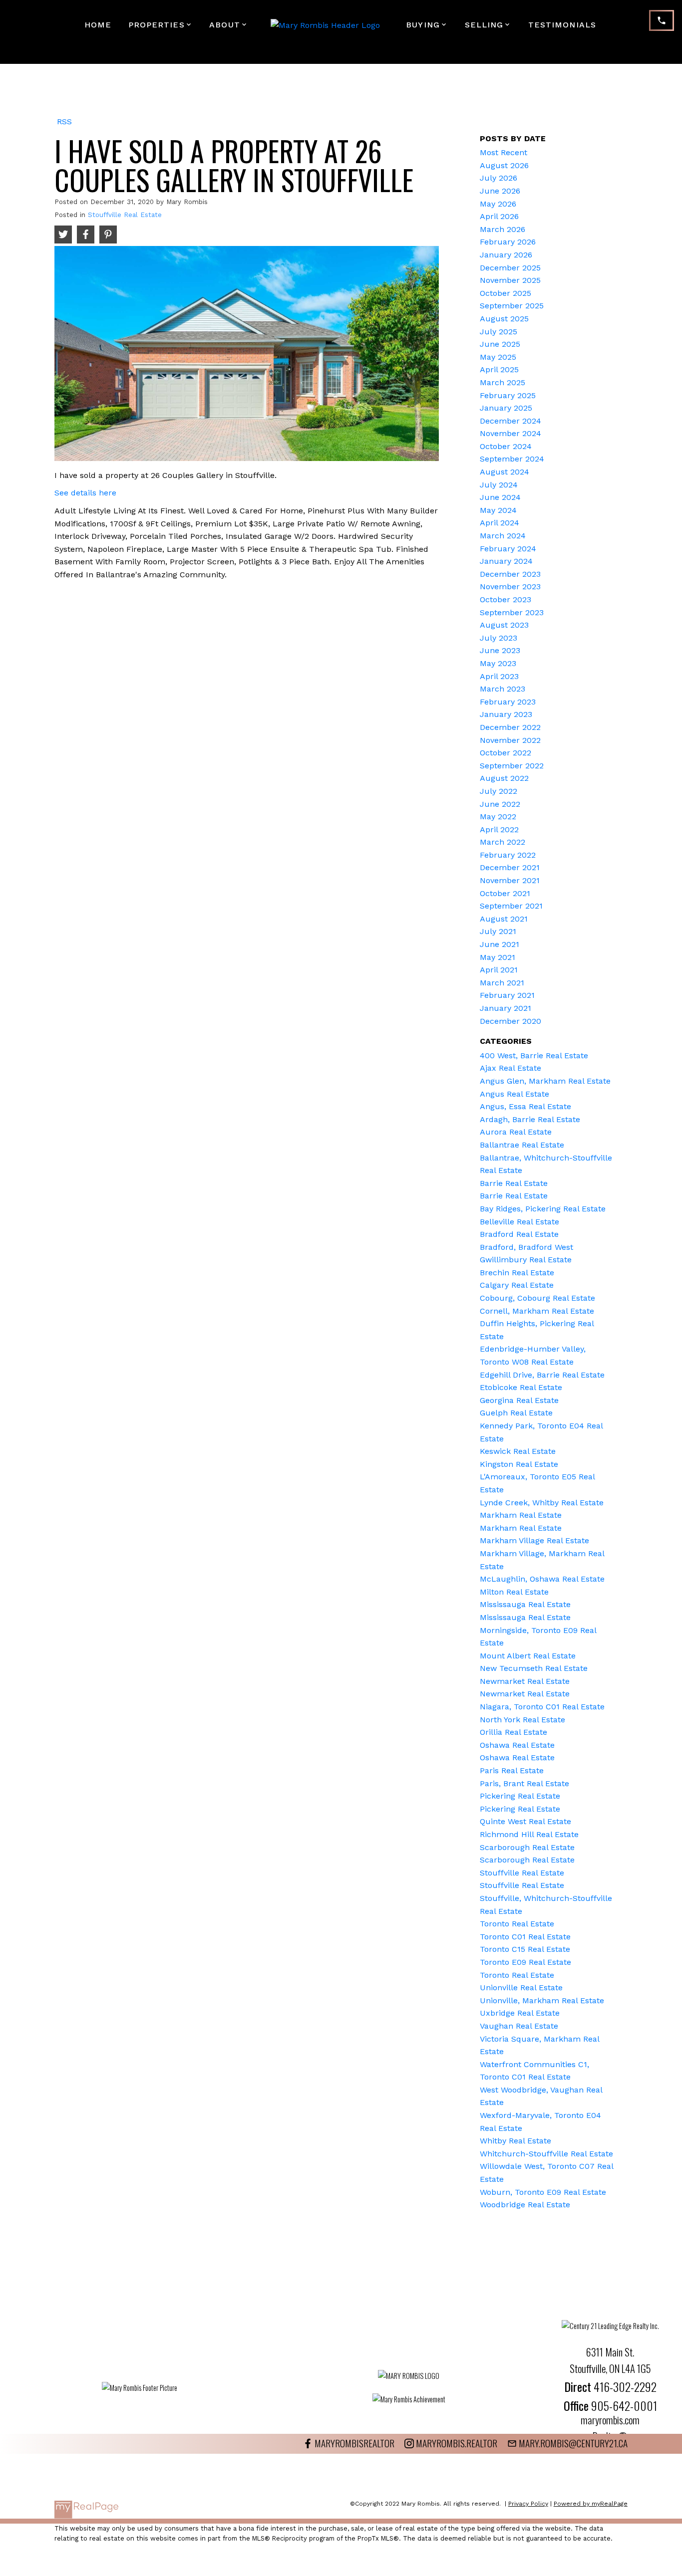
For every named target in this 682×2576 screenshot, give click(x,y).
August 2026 (504, 165)
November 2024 (511, 433)
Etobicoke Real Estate (521, 1387)
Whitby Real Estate (515, 2141)
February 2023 (508, 702)
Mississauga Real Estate (525, 1604)
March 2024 (503, 536)
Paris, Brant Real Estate (524, 1783)
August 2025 (504, 319)
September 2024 (512, 459)
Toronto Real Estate (517, 1924)
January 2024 (506, 561)
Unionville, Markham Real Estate (542, 2000)
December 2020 (511, 1021)
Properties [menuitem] (157, 25)
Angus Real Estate (514, 1094)
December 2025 (510, 268)
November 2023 (510, 586)
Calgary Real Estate (517, 1285)
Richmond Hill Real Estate (529, 1834)
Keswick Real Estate (518, 1451)
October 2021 (505, 893)
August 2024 (505, 472)
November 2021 (510, 880)
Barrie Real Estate (514, 1183)
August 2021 (504, 919)
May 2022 (498, 817)
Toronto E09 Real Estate (525, 1962)
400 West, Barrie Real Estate (534, 1055)
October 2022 (506, 753)
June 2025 (500, 344)
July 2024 (499, 485)
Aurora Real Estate (516, 1132)
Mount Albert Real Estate (528, 1656)
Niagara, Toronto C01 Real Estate (542, 1707)
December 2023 (510, 574)
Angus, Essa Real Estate (525, 1106)
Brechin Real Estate (517, 1273)
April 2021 (499, 970)
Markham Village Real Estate (534, 1540)
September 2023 (512, 612)
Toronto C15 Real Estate (525, 1949)
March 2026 (503, 229)
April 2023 (499, 676)
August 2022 (504, 778)
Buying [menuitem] (423, 25)
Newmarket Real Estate (525, 1681)
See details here (85, 493)
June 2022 (500, 804)
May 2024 (498, 510)
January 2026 (506, 255)
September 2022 (512, 766)
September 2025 (512, 306)
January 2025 (506, 408)
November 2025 (510, 280)
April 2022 (499, 829)
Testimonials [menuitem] (562, 25)
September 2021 (511, 906)
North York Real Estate (522, 1720)
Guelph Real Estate (516, 1413)
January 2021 (506, 1008)
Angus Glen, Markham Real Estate (545, 1081)
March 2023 (503, 689)
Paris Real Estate (512, 1770)
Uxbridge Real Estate (520, 2013)
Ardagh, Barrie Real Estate (530, 1119)
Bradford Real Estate (519, 1234)
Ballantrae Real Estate (522, 1145)
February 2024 (508, 549)
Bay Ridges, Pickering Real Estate (543, 1209)
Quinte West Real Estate (525, 1821)
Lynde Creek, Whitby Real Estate (542, 1503)
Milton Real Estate (514, 1592)
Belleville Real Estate (519, 1222)
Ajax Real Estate (511, 1068)
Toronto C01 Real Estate (525, 1937)
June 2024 (500, 497)
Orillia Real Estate (513, 1732)
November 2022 (510, 740)
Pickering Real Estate (520, 1796)
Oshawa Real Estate (517, 1745)
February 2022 (508, 855)
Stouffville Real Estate (125, 215)
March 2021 (502, 983)
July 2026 (499, 178)
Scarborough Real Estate (527, 1847)
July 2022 (499, 791)
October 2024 (506, 446)
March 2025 (503, 382)
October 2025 (506, 293)
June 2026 (500, 191)
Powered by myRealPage (591, 2504)
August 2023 (504, 625)
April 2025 (499, 369)
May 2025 (498, 357)
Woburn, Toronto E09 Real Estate (543, 2192)
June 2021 (500, 944)
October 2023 (506, 599)
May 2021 (498, 957)
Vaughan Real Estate (519, 2026)
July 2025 (499, 332)
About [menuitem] (225, 25)
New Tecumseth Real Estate (534, 1668)
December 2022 (510, 727)
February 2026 (508, 242)
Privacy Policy (528, 2504)
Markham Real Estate (521, 1515)
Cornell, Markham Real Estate (537, 1311)
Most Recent (504, 152)
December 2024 (511, 421)
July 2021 (498, 931)
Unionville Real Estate (521, 1988)
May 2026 (498, 204)
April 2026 (499, 216)
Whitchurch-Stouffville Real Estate (546, 2154)
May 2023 (498, 663)
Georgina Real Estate (519, 1400)
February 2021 (507, 995)
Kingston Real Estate (519, 1464)
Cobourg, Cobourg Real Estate (537, 1298)
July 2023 (499, 638)
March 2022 (503, 842)
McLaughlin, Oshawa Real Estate (542, 1579)
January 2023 (506, 714)
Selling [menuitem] (484, 25)
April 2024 (500, 523)
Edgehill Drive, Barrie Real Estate (542, 1375)
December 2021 (510, 867)
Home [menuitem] (98, 25)
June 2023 (500, 650)
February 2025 (508, 395)
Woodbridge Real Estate (525, 2205)
